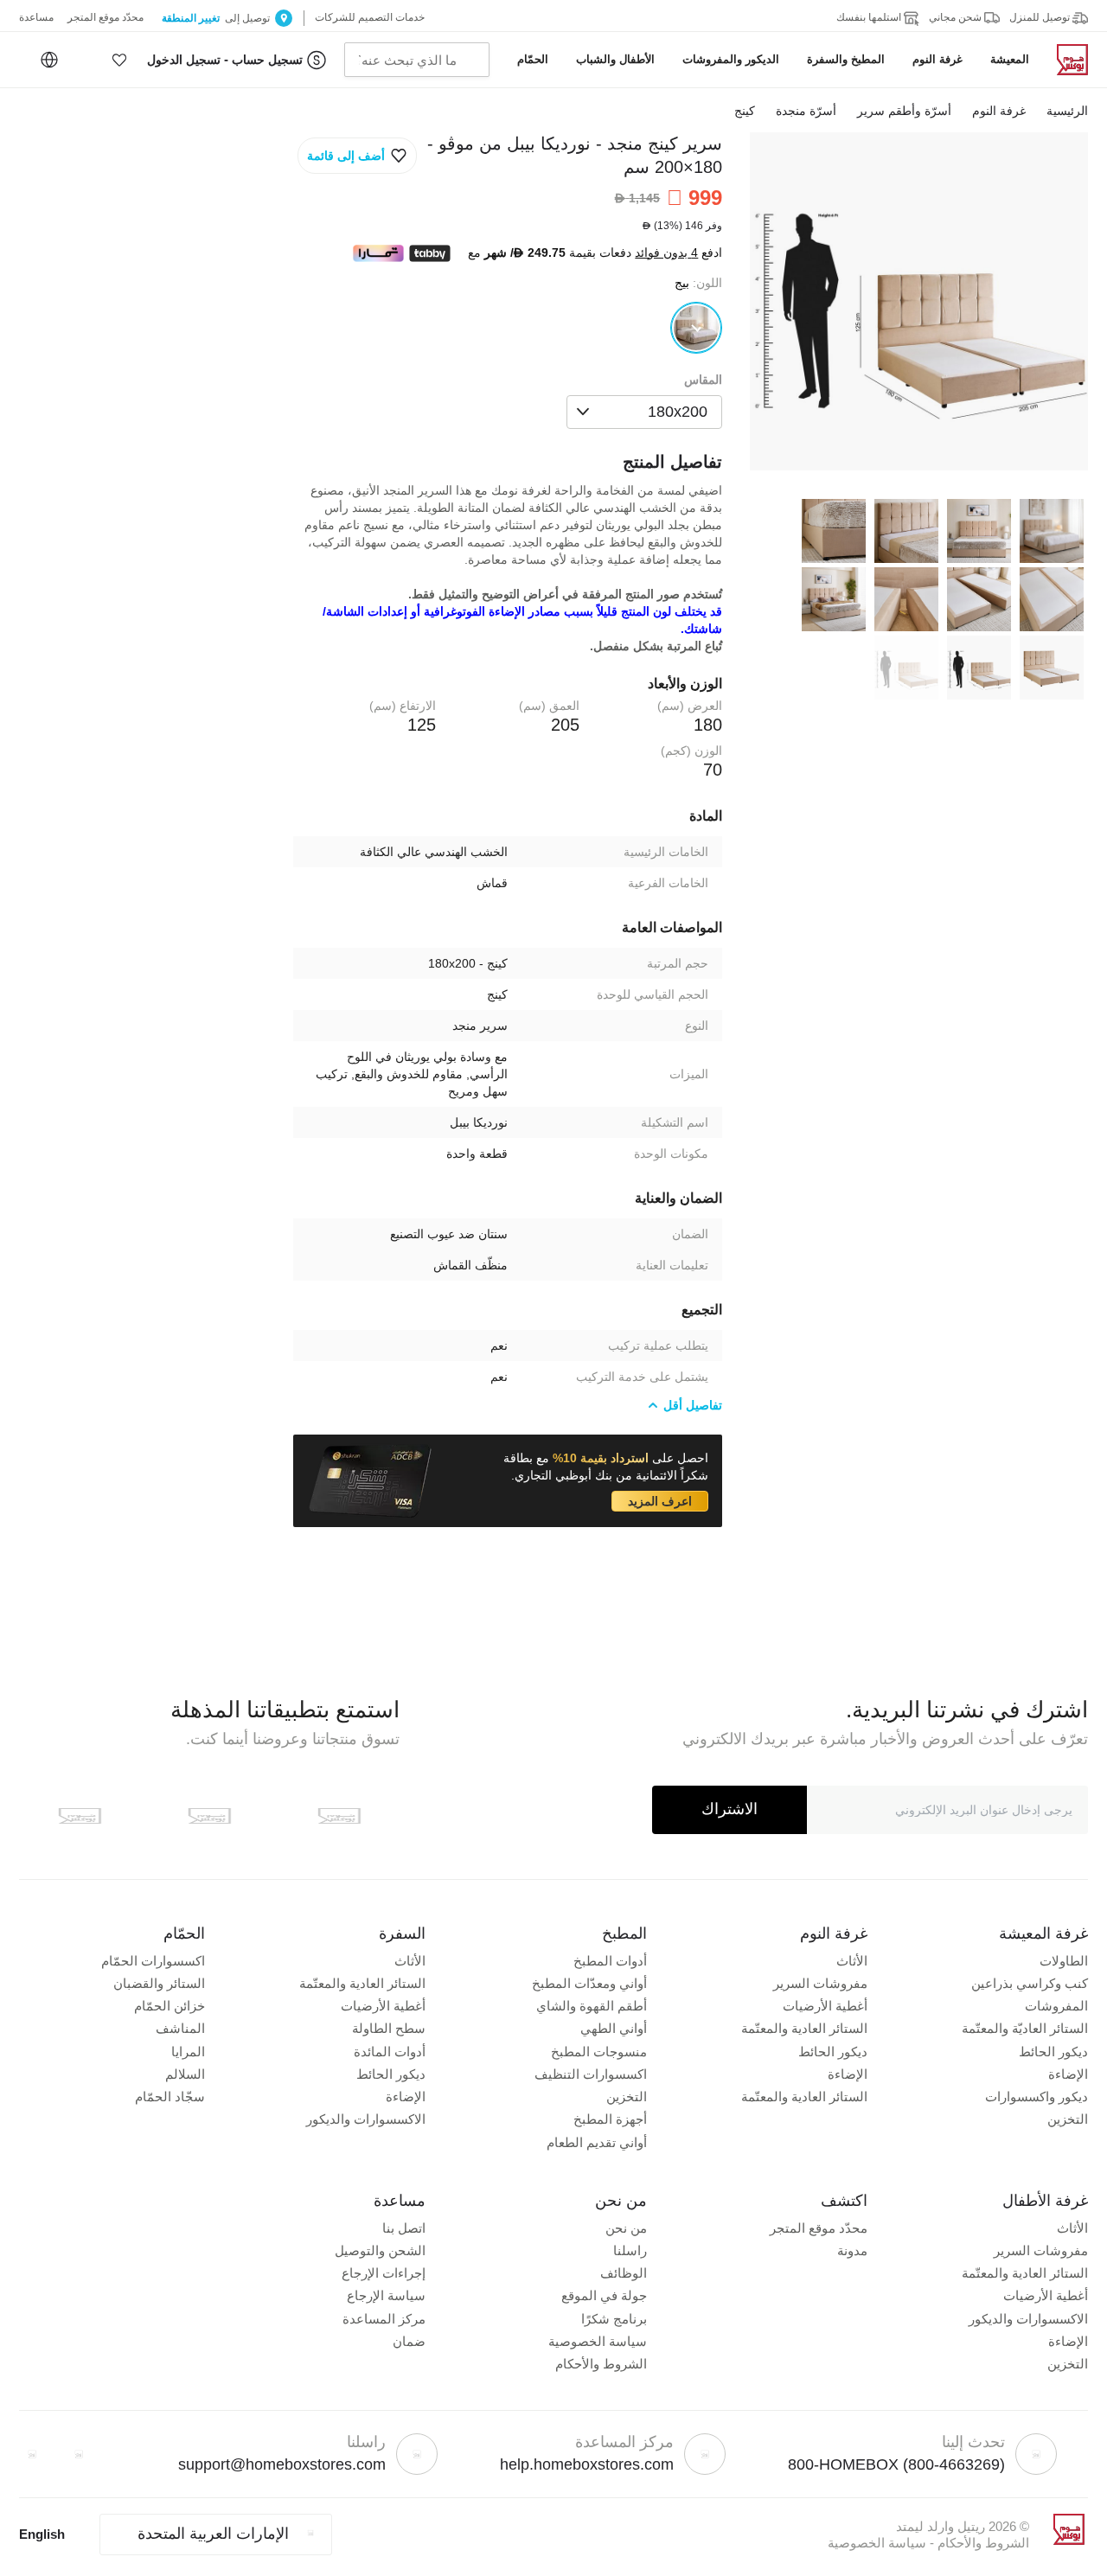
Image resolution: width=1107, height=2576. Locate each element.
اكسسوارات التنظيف (591, 2074)
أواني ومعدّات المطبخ (589, 1983)
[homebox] (1065, 60)
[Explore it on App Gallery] (80, 1816)
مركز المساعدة (384, 2319)
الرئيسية (1067, 111)
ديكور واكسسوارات (1037, 2097)
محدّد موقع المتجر (819, 2228)
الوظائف (624, 2273)
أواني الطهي (614, 2028)
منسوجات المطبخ (599, 2052)
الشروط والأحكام (601, 2364)
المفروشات (1056, 2006)
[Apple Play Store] (339, 1816)
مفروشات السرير (820, 1983)
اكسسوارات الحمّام (153, 1961)
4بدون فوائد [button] (666, 253)
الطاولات (1064, 1961)
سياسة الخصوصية (598, 2341)
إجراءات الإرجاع (384, 2273)
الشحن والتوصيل (380, 2250)
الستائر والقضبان (159, 1983)
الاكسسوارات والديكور (366, 2119)
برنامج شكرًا (614, 2319)
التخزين (1068, 2119)
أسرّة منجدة (806, 111)
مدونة (852, 2250)
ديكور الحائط (1053, 2052)
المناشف (180, 2028)
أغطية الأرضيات (825, 2006)
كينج (745, 111)
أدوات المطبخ (610, 1961)
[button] (119, 60)
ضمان (409, 2341)
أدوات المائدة (390, 2052)
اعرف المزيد (660, 1501)
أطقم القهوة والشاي (592, 2006)
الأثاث (852, 1961)
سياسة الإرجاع (386, 2295)
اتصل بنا (404, 2228)
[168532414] (696, 328)
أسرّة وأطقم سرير (904, 111)
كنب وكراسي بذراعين (1030, 1983)
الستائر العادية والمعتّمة (804, 2028)
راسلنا (630, 2250)
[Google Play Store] (209, 1816)
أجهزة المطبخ (610, 2119)
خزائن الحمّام (170, 2006)
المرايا (188, 2052)
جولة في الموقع (604, 2295)
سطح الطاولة (389, 2028)
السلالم (185, 2074)
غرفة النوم (999, 111)
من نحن (626, 2228)
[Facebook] (79, 2454)
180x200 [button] (678, 412)
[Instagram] (32, 2454)
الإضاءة (1068, 2074)
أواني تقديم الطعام (597, 2142)
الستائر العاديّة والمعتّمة (1025, 2028)
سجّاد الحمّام (170, 2097)
